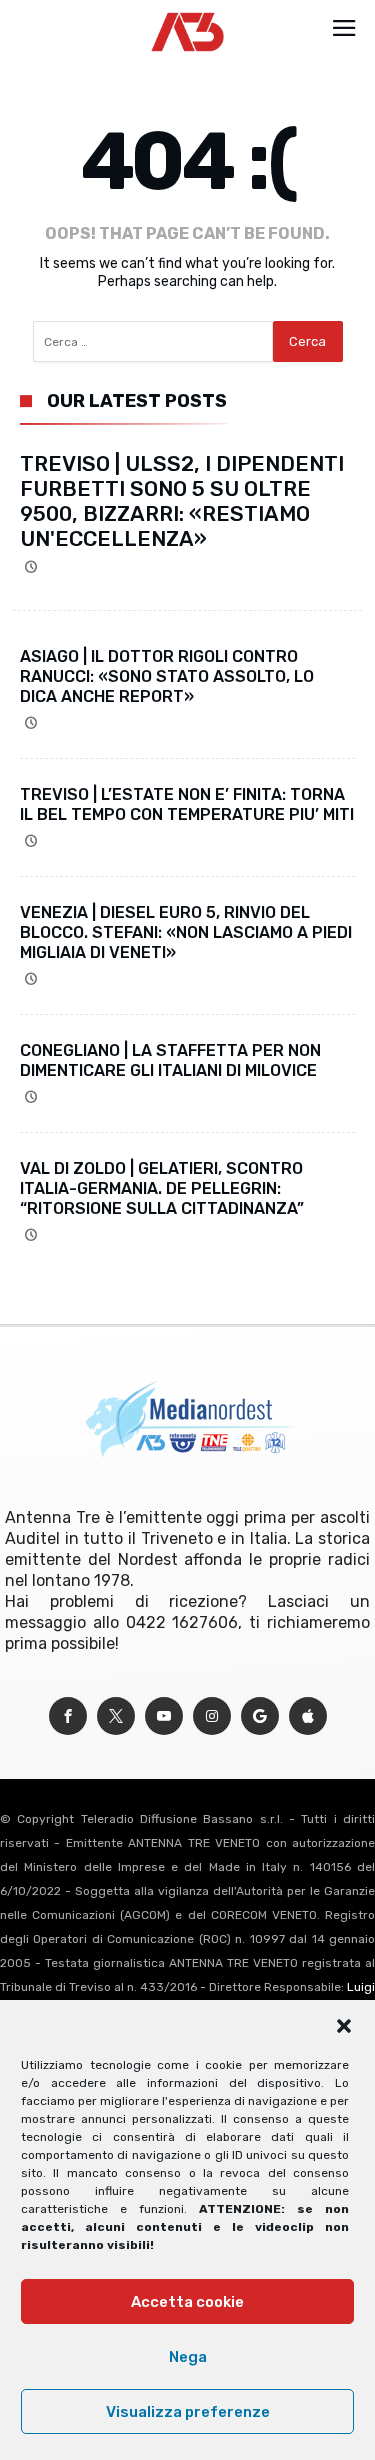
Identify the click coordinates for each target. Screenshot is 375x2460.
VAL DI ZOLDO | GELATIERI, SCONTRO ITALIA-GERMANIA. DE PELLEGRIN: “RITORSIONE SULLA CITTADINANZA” (162, 1188)
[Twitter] (116, 1716)
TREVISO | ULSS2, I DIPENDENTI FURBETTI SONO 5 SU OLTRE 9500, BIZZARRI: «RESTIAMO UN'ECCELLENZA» (182, 501)
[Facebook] (68, 1716)
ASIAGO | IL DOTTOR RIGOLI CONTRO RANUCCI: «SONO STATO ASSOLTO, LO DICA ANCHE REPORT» (167, 676)
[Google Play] (260, 1716)
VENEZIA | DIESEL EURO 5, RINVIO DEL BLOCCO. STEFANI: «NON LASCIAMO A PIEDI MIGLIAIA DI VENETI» (186, 932)
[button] (344, 2026)
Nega (188, 2357)
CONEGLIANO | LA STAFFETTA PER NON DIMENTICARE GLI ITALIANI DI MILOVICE (170, 1060)
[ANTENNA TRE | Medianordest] (187, 12)
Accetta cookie (187, 2302)
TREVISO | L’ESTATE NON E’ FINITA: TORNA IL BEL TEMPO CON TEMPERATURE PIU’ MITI (187, 804)
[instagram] (212, 1716)
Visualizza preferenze (188, 2412)
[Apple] (308, 1716)
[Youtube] (164, 1716)
